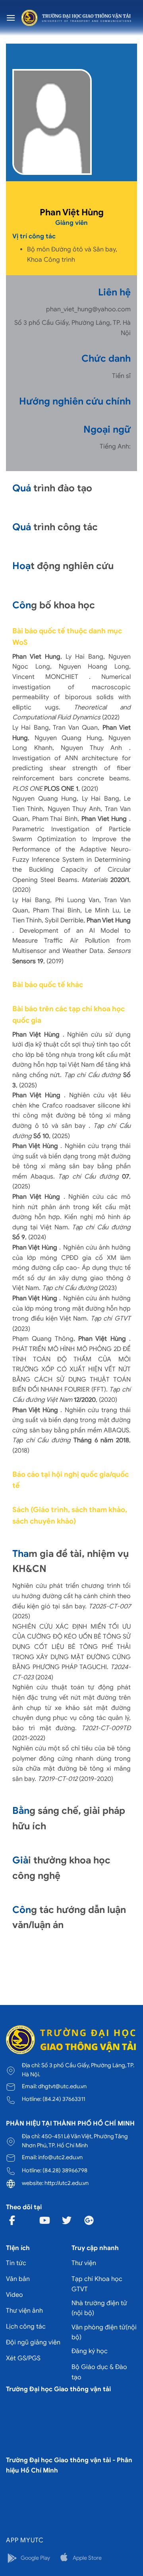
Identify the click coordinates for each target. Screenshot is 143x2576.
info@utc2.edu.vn (60, 2157)
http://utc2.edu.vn (67, 2183)
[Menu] (11, 18)
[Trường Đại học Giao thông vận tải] (76, 18)
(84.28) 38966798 (65, 2170)
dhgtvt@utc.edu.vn (62, 2086)
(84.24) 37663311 (64, 2099)
